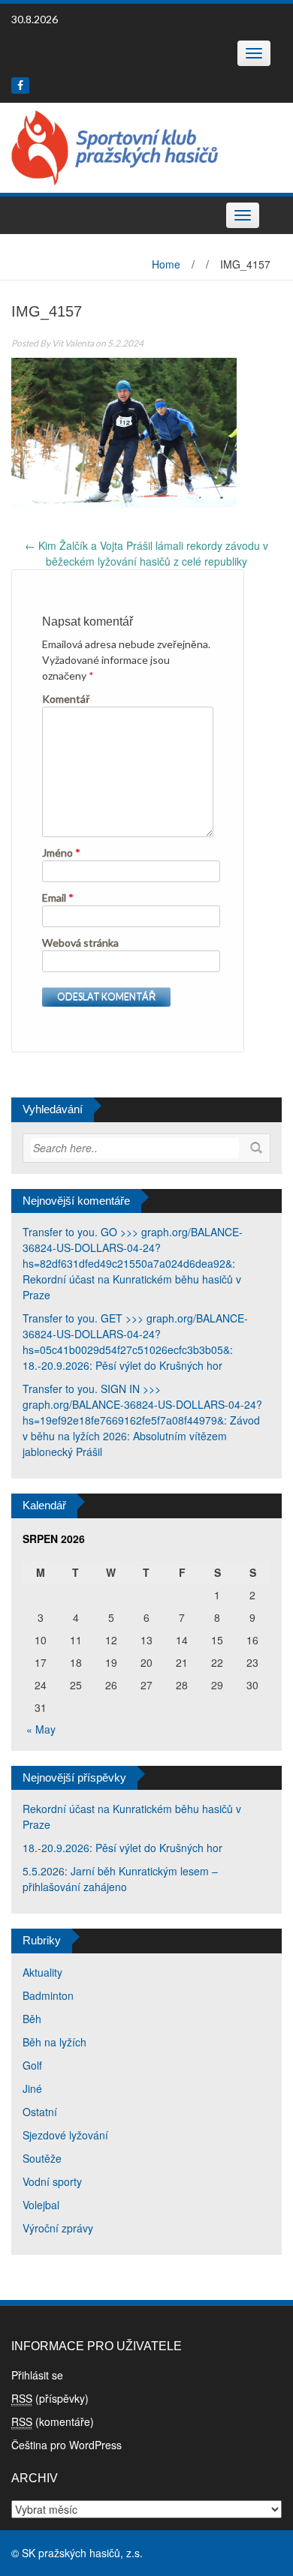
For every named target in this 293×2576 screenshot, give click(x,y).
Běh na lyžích (54, 2042)
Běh (32, 2019)
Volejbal (41, 2205)
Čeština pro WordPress (66, 2445)
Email (58, 898)
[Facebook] (20, 86)
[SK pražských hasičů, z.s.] (115, 146)
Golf (32, 2065)
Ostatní (40, 2112)
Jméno (61, 853)
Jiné (32, 2088)
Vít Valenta (73, 343)
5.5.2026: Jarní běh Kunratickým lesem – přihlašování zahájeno (120, 1879)
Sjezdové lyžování (65, 2135)
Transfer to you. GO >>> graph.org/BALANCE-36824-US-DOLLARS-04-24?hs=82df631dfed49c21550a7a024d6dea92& (133, 1247)
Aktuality (42, 1972)
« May (41, 1729)
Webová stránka (80, 943)
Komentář (66, 699)
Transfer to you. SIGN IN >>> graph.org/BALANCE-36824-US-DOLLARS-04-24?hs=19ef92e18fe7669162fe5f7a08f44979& (142, 1404)
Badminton (48, 1995)
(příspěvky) (50, 2398)
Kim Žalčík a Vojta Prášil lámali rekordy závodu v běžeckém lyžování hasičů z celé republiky (146, 553)
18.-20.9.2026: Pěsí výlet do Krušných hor (122, 1365)
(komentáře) (53, 2421)
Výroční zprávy (58, 2228)
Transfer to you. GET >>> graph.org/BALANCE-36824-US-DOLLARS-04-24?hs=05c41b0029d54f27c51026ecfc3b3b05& (135, 1334)
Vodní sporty (52, 2181)
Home (166, 264)
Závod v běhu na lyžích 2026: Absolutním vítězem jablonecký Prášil (141, 1436)
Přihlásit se (37, 2375)
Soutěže (42, 2158)
